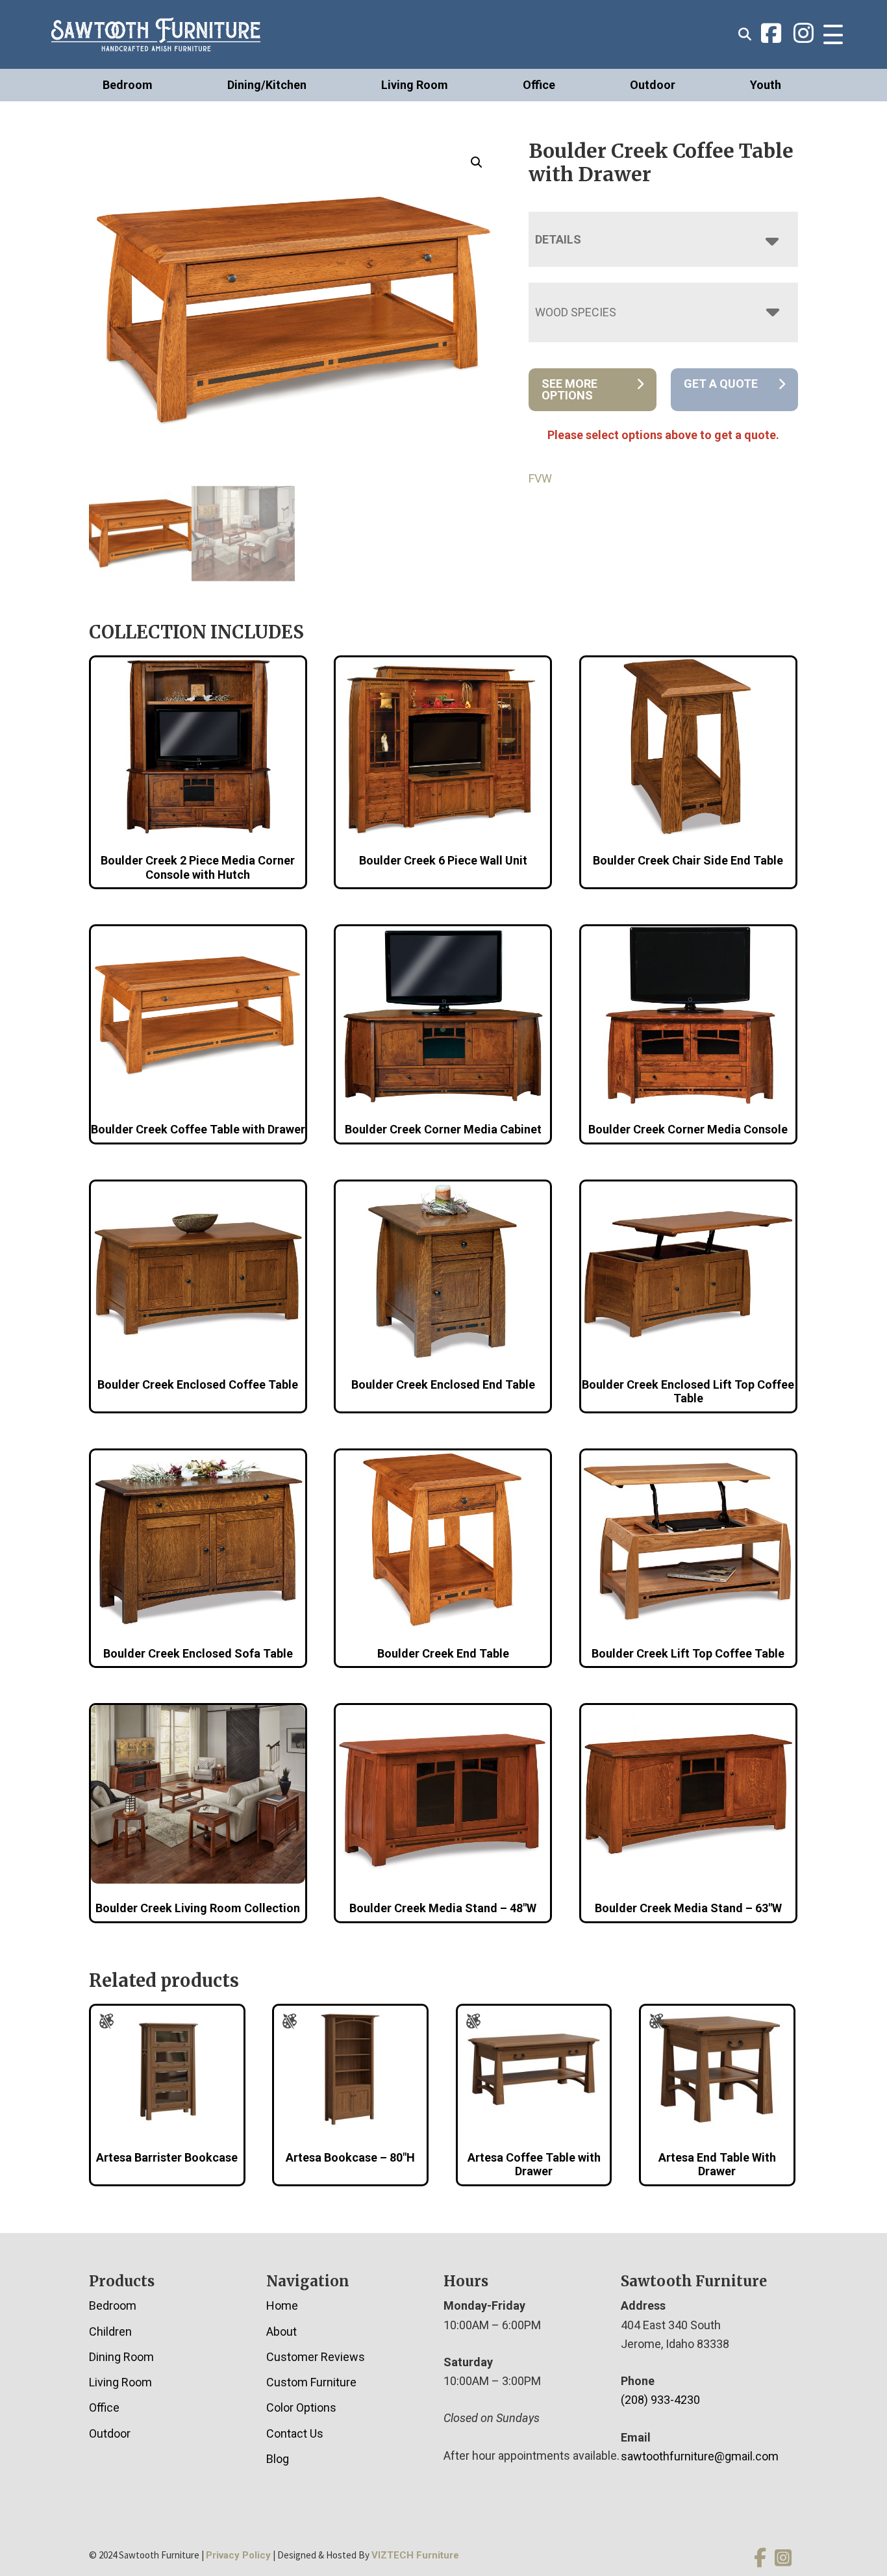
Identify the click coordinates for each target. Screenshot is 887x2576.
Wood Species (576, 312)
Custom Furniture (311, 2382)
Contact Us (295, 2433)
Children (110, 2331)
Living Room (415, 85)
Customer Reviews (316, 2357)
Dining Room (121, 2357)
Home (282, 2305)
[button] (477, 162)
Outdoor (653, 85)
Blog (278, 2459)
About (281, 2331)
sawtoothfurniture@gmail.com (700, 2456)
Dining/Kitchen (267, 85)
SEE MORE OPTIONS (569, 389)
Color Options (301, 2407)
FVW (540, 478)
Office (539, 85)
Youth (766, 85)
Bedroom (128, 85)
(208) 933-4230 (660, 2400)
